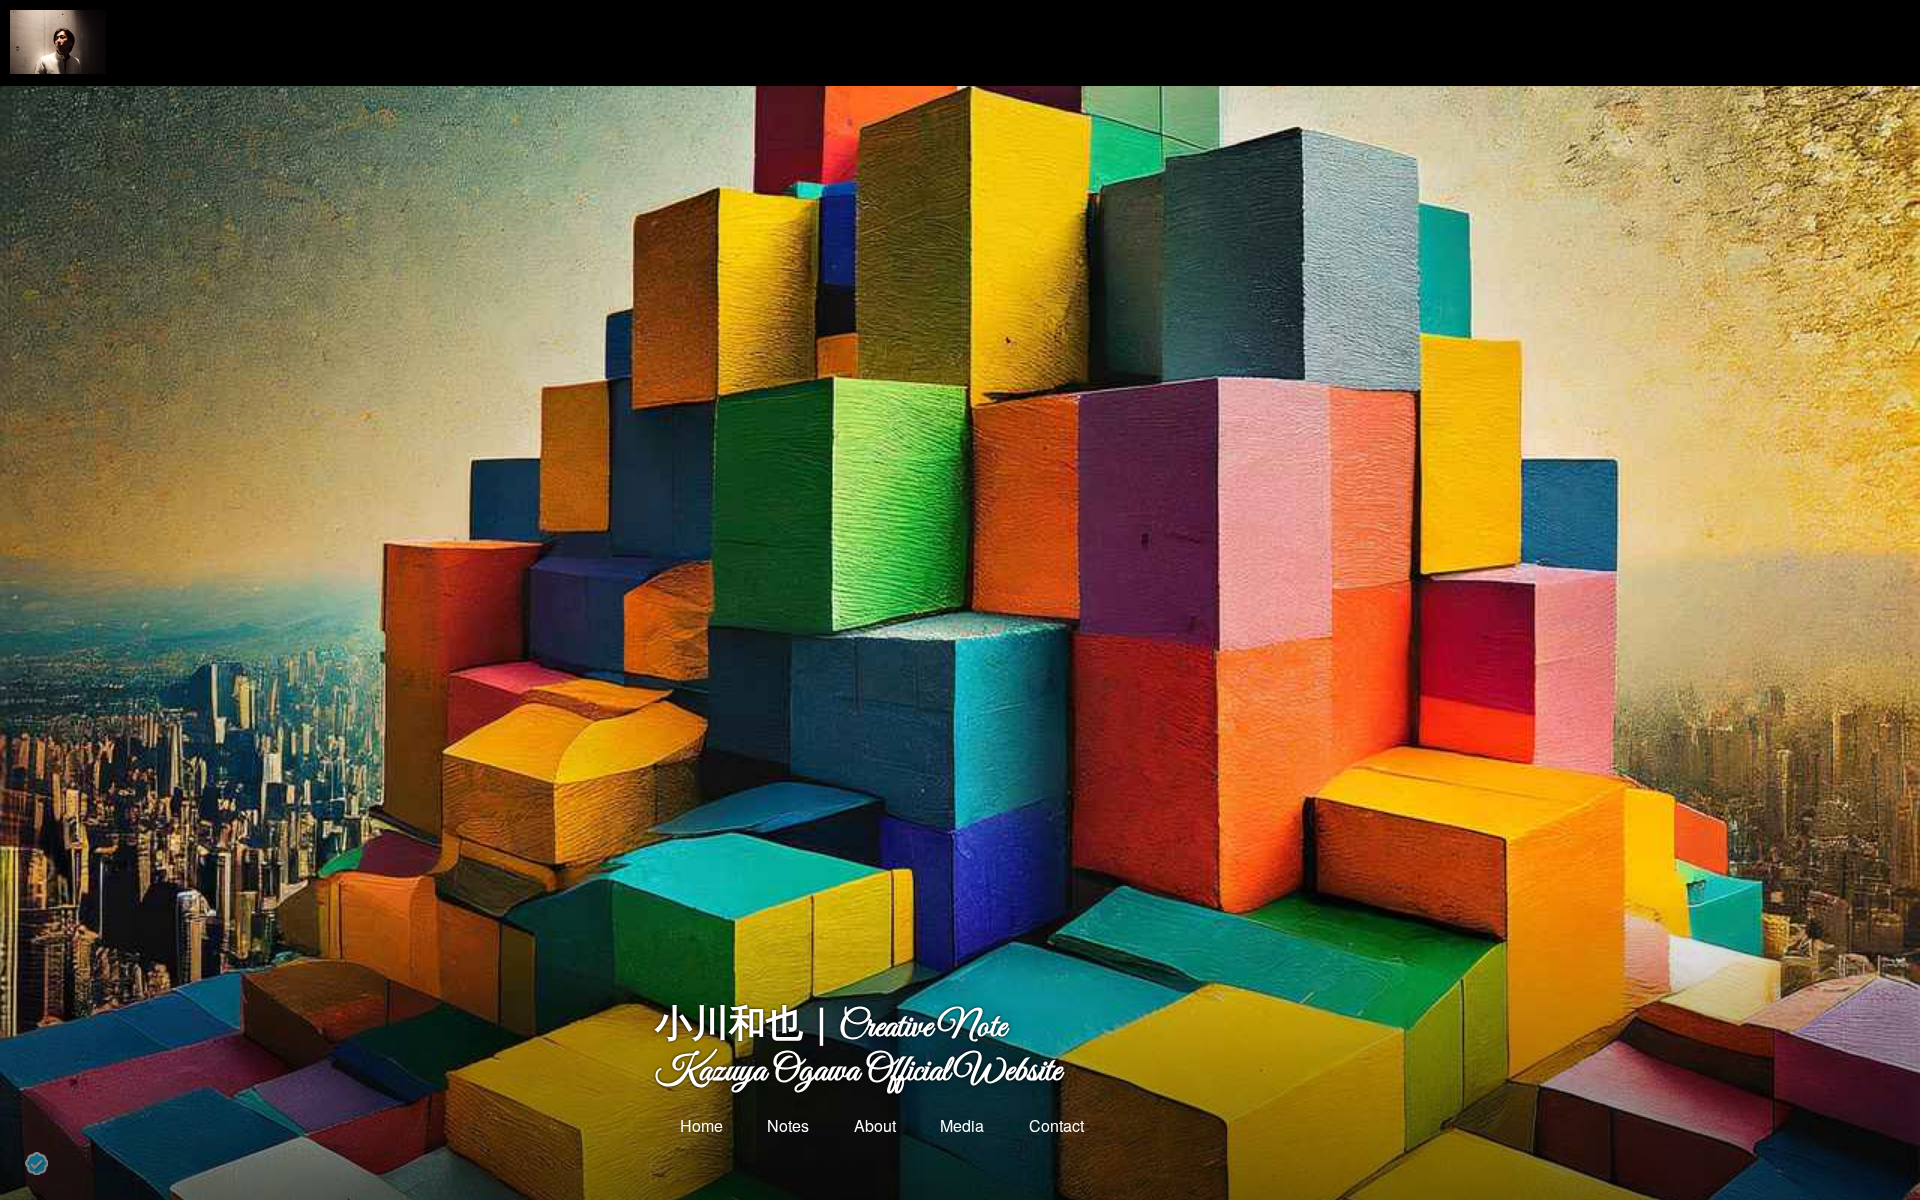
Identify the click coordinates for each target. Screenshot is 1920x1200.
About (873, 1125)
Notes (786, 1125)
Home (699, 1125)
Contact (1054, 1125)
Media (960, 1125)
